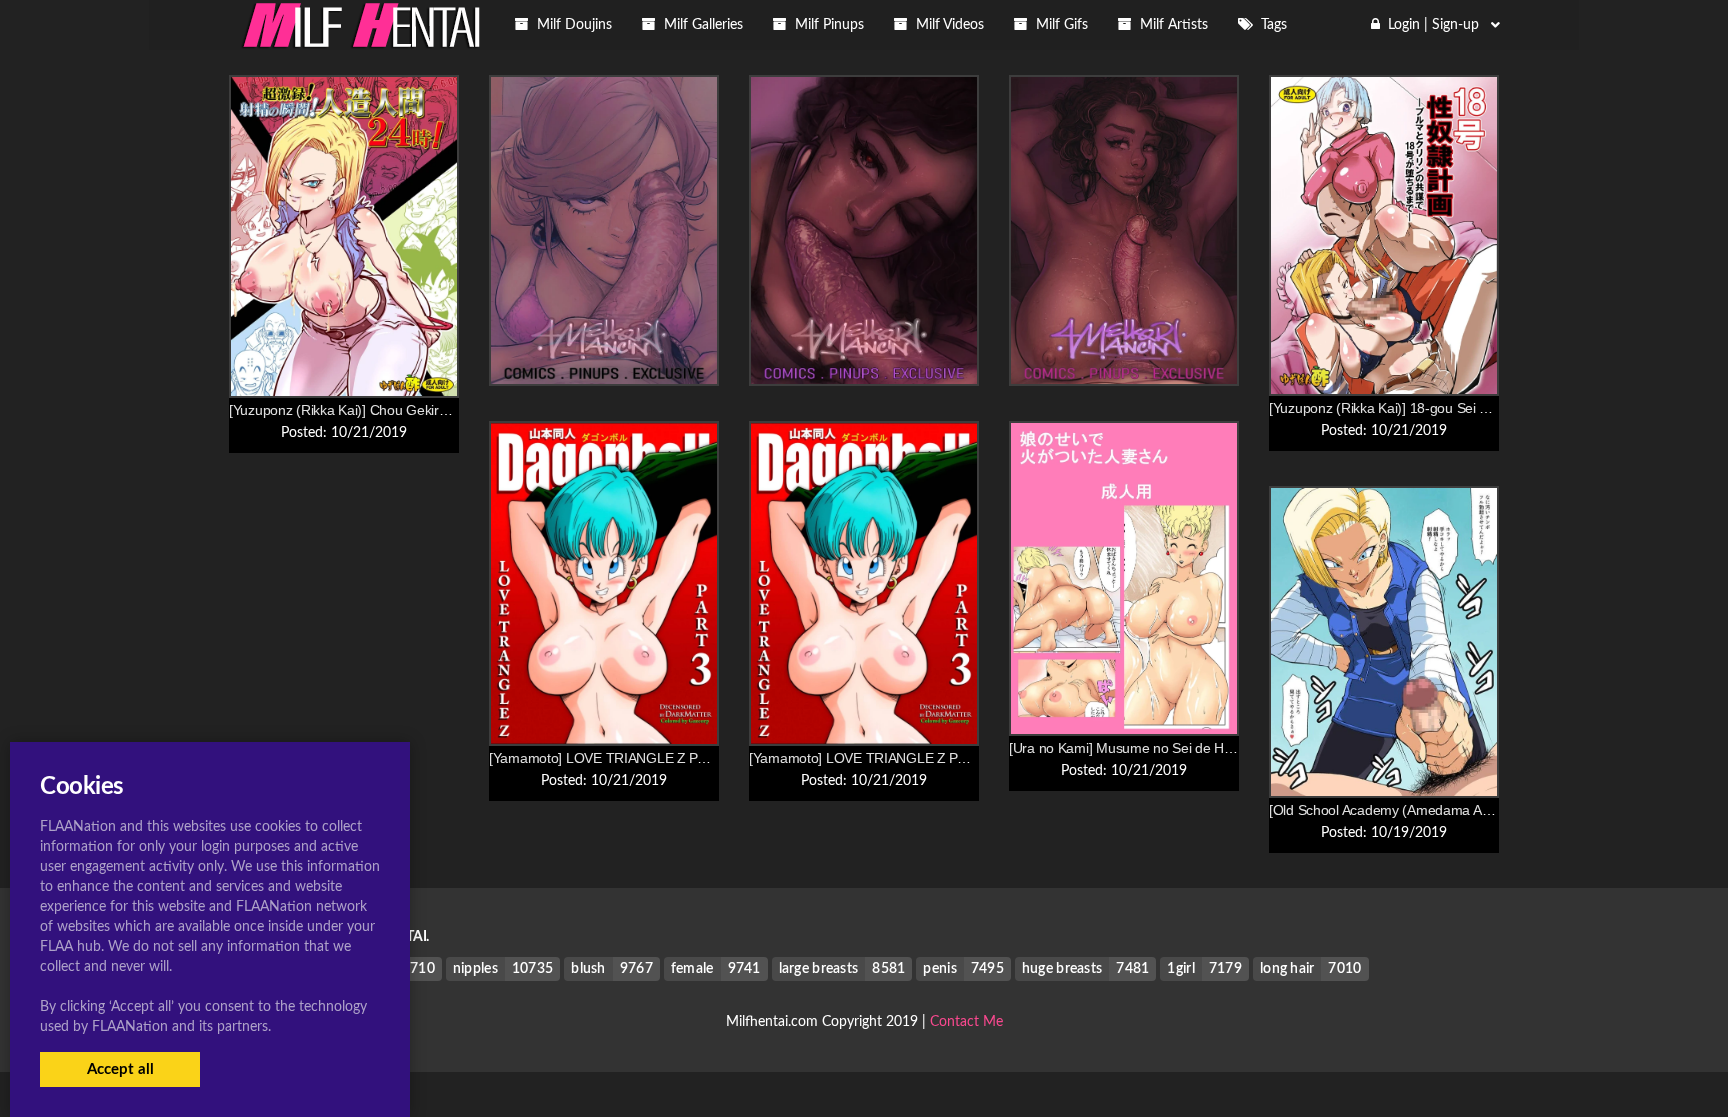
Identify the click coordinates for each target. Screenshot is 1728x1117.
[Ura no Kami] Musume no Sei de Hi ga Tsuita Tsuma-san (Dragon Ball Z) (1231, 748)
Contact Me (966, 1022)
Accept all (120, 1069)
